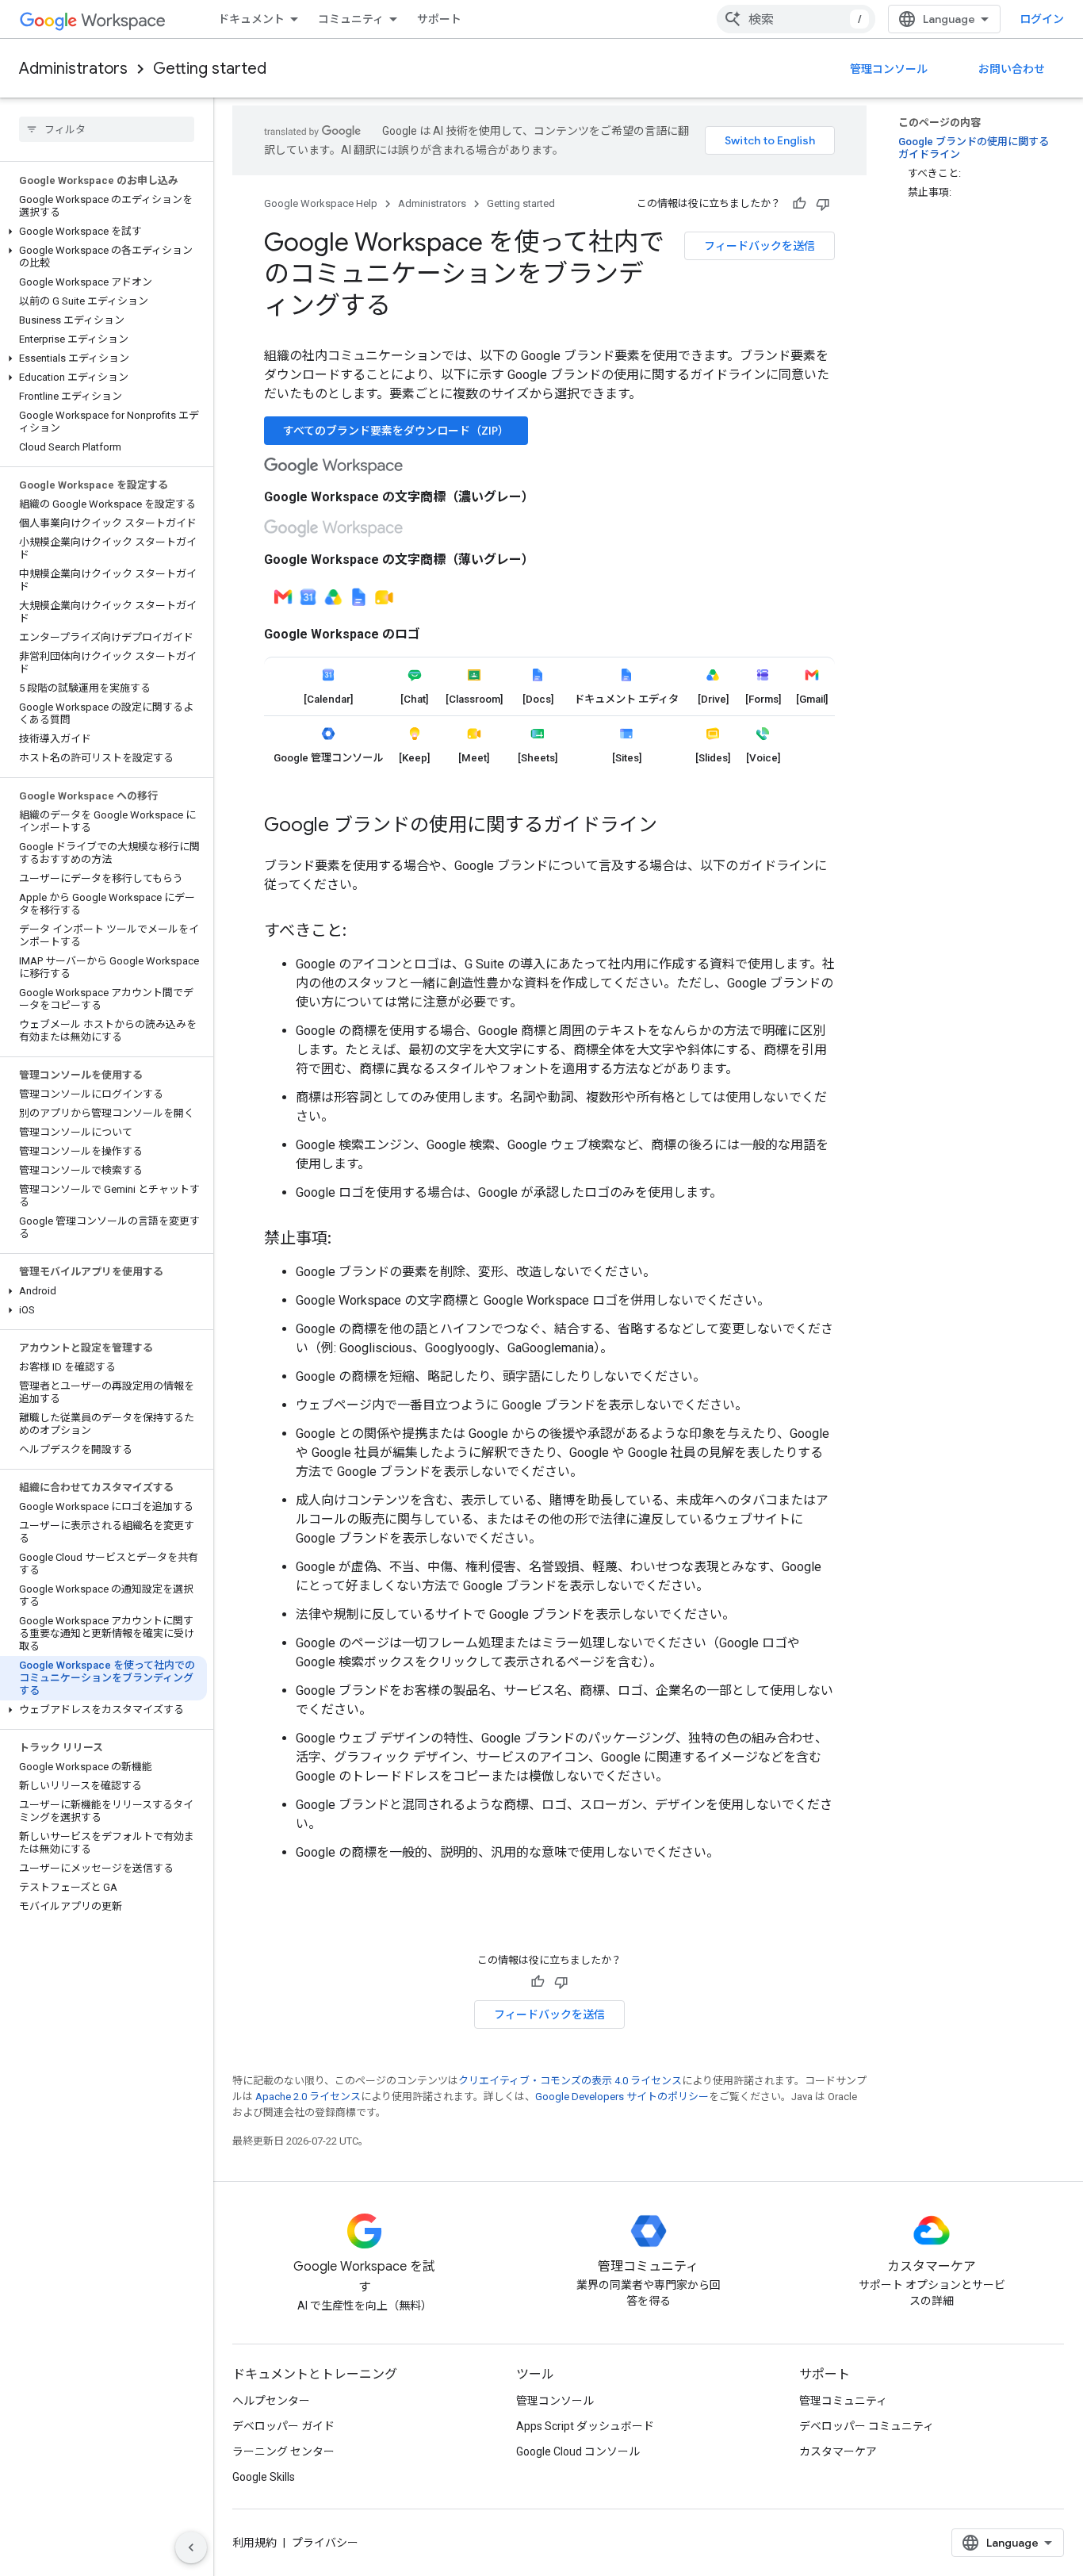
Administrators (73, 69)
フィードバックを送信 (760, 246)
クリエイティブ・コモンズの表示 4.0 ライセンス (570, 2081)
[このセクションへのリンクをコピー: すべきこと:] (362, 932)
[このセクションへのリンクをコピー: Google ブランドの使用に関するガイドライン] (673, 826)
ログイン (1042, 19)
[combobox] (796, 19)
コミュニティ (351, 19)
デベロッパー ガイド (283, 2426)
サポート (439, 19)
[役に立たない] (823, 204)
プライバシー (325, 2543)
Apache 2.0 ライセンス (308, 2097)
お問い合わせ (1012, 69)
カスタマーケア (838, 2451)
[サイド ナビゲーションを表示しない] (191, 2547)
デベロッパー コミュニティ (867, 2426)
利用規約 (254, 2543)
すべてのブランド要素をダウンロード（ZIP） (396, 431)
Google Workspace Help (321, 203)
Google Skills (264, 2477)
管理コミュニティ (843, 2401)
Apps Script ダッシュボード (585, 2426)
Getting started (210, 69)
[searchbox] (107, 129)
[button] (103, 232)
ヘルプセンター (271, 2401)
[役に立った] (799, 204)
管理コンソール (889, 69)
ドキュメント (251, 19)
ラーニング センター (283, 2451)
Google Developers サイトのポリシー (622, 2097)
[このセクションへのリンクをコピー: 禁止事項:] (347, 1240)
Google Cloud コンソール (578, 2451)
